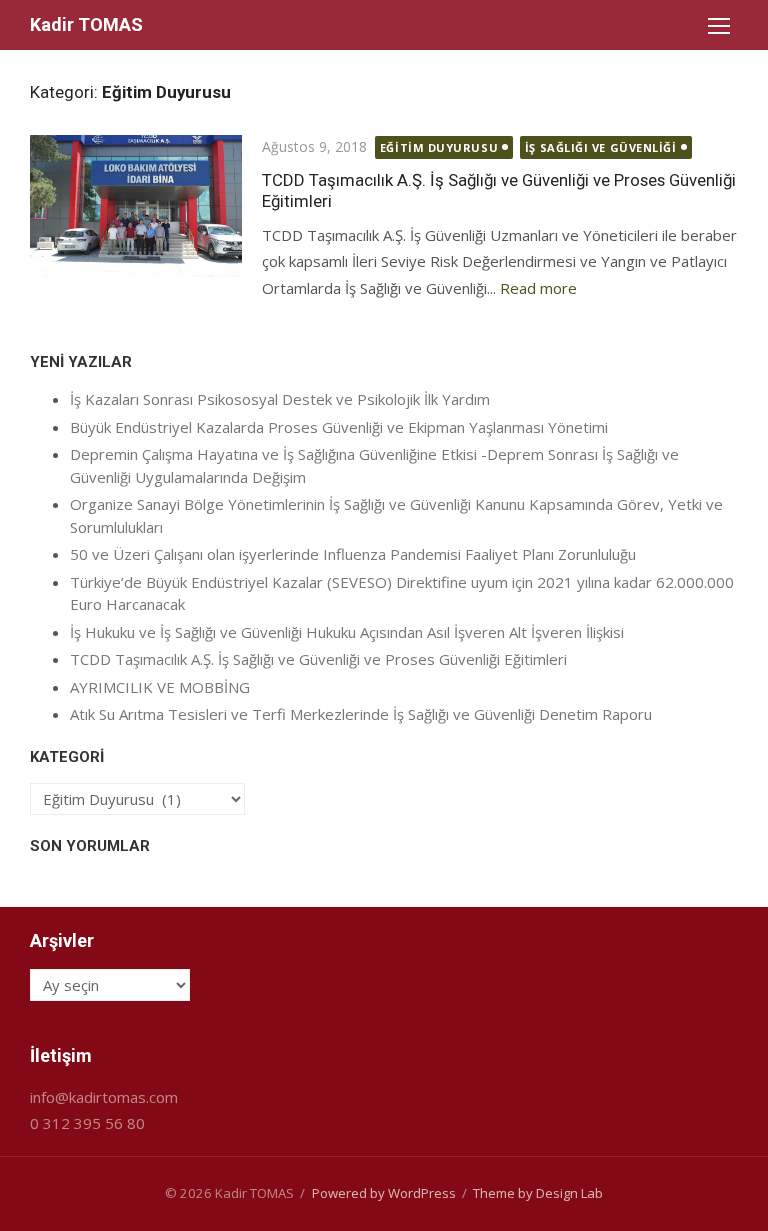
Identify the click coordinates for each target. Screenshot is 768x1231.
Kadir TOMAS (86, 24)
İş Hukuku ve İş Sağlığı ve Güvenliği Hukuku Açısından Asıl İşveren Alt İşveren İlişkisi (347, 632)
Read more (538, 288)
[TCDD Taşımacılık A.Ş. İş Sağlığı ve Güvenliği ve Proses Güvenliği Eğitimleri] (136, 206)
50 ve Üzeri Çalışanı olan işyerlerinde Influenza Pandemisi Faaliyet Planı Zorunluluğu (353, 554)
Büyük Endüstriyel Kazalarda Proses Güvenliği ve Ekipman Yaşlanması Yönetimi (339, 427)
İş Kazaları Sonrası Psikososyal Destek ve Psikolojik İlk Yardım (280, 399)
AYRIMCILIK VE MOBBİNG (160, 687)
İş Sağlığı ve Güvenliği (601, 147)
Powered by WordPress (384, 1193)
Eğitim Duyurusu (439, 147)
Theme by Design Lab (538, 1193)
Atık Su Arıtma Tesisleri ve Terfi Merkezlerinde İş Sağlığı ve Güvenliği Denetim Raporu (361, 714)
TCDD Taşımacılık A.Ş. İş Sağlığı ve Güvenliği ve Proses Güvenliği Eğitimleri (318, 659)
